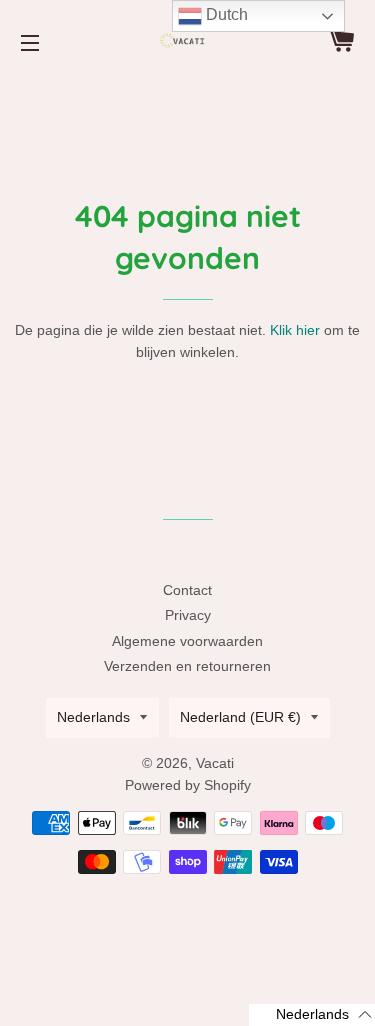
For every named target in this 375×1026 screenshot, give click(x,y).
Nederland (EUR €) (240, 717)
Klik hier (295, 330)
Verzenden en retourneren (187, 666)
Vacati (215, 763)
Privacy (188, 615)
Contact (187, 590)
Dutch (225, 14)
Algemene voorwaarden (187, 641)
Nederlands (93, 717)
